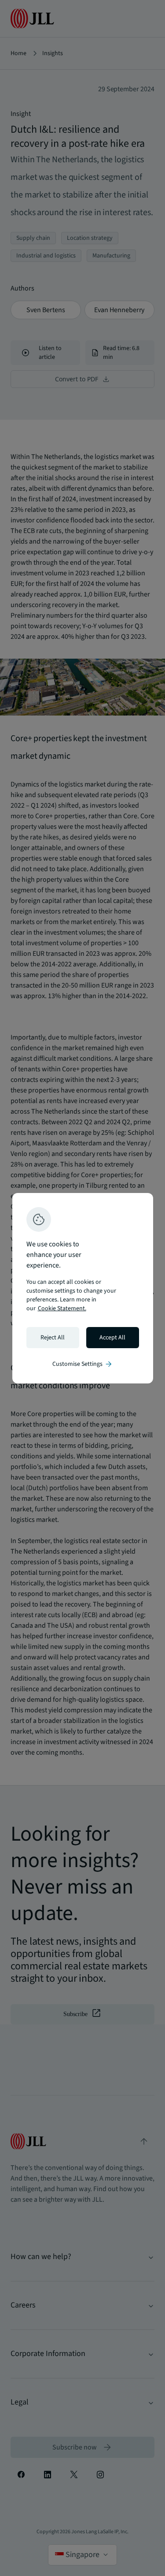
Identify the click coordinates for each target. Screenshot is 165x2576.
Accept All (112, 1338)
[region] (83, 1288)
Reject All (53, 1338)
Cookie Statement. (62, 1309)
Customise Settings (83, 1364)
